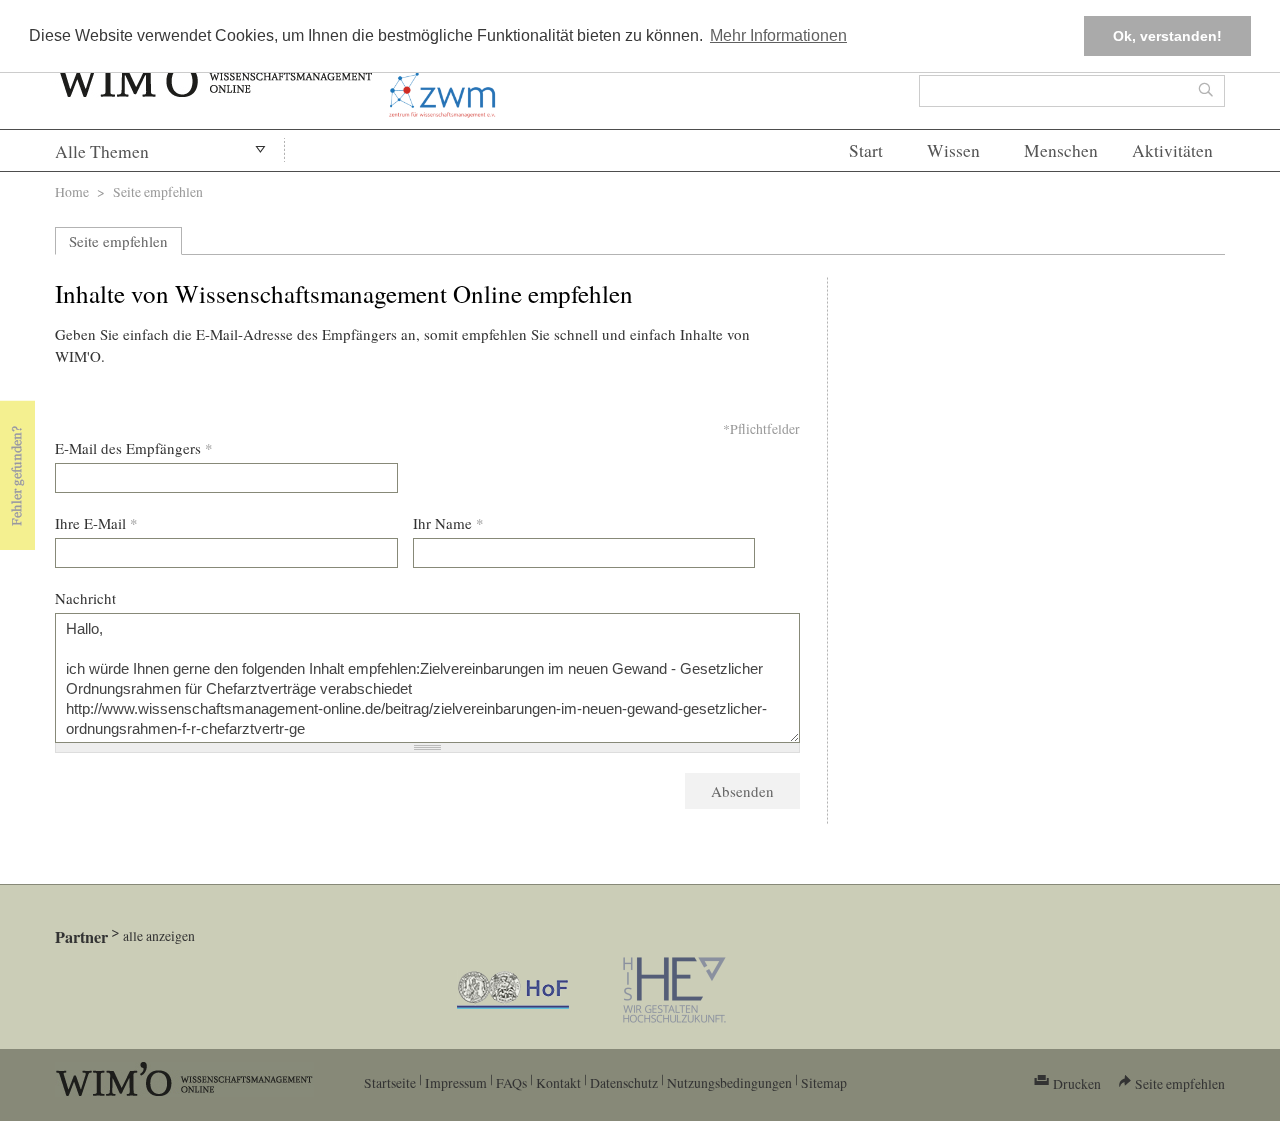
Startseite (390, 1082)
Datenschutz (624, 1082)
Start (866, 150)
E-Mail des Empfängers (134, 448)
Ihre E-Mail (96, 523)
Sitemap (824, 1082)
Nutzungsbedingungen (729, 1082)
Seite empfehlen (118, 241)
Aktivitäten (1172, 150)
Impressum (456, 1082)
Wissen (953, 150)
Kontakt (558, 1082)
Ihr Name (448, 523)
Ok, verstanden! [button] (1167, 36)
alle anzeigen (159, 935)
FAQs (511, 1082)
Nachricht (85, 598)
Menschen (1061, 150)
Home (72, 191)
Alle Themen (102, 151)
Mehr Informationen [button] (778, 35)
